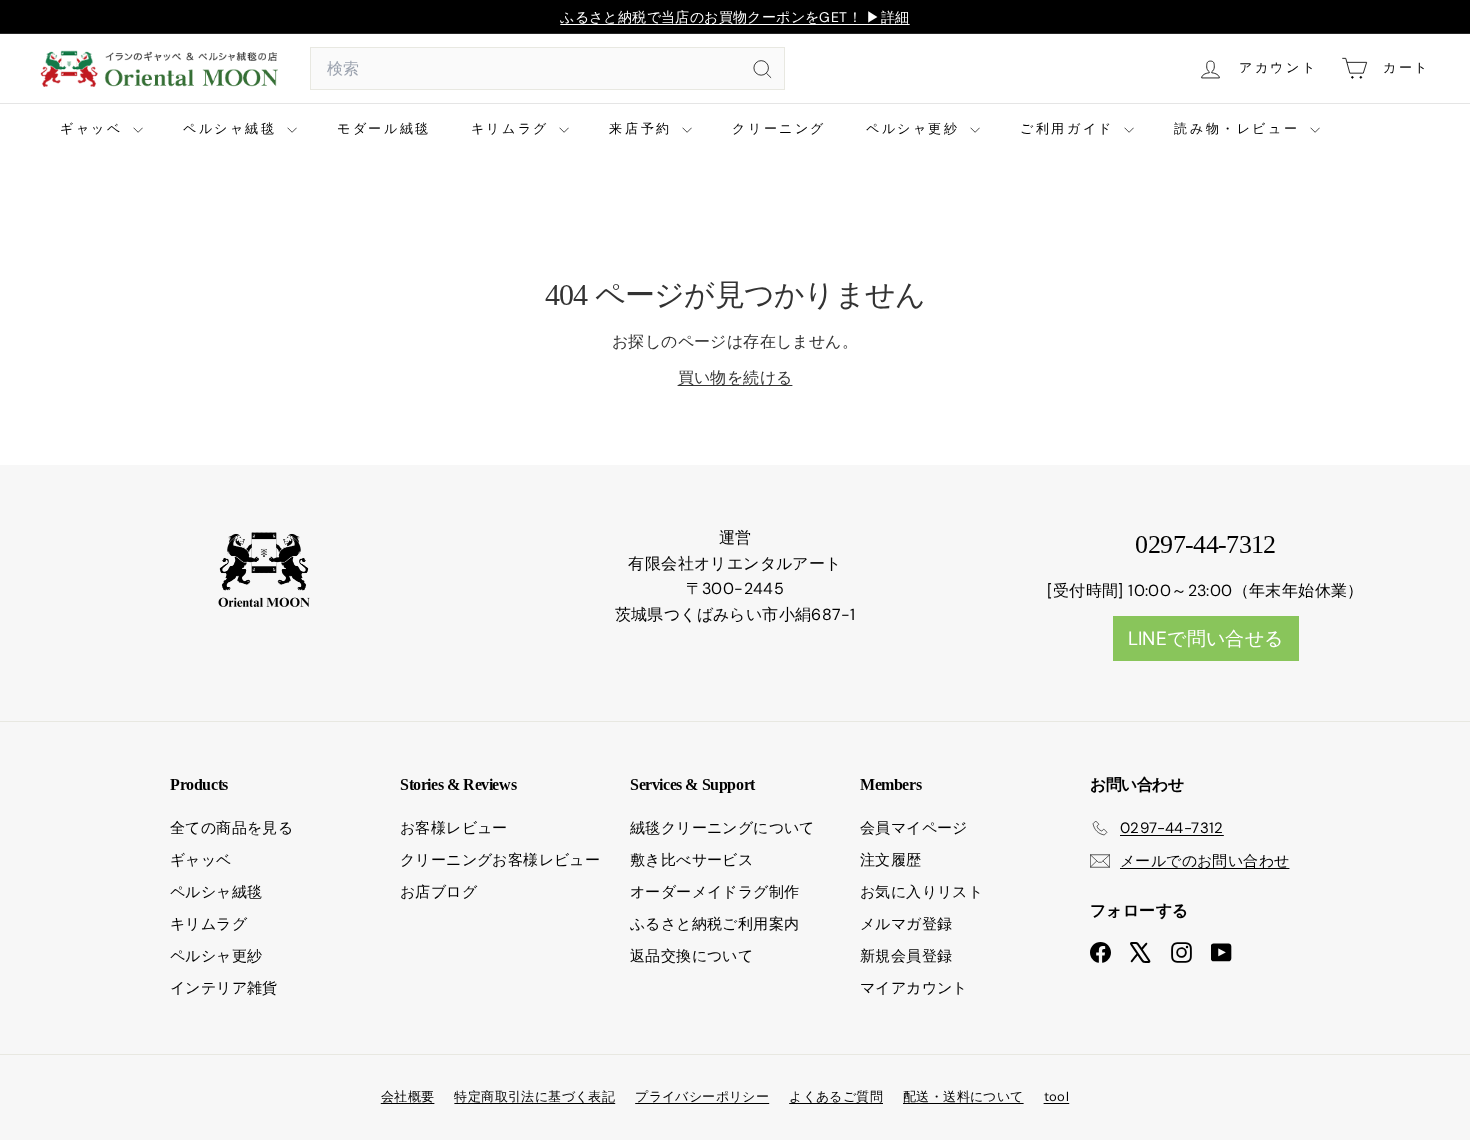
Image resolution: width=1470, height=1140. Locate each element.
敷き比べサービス (691, 860)
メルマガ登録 (906, 924)
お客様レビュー (454, 828)
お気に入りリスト (921, 892)
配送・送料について (963, 1096)
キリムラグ (513, 128)
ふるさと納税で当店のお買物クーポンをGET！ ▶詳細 (734, 17)
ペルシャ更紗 (915, 128)
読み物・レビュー (1239, 128)
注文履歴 (891, 860)
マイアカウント (914, 988)
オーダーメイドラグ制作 (714, 892)
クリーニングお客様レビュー (500, 860)
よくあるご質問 (836, 1096)
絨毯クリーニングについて (722, 828)
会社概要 (408, 1096)
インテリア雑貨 (224, 988)
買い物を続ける (735, 377)
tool (1057, 1096)
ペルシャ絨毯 (232, 128)
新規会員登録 (906, 956)
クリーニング (779, 128)
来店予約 (643, 128)
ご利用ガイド (1069, 128)
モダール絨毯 (384, 128)
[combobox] (547, 69)
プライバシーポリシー (702, 1096)
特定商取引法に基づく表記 (534, 1096)
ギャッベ (94, 128)
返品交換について (691, 956)
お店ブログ (438, 892)
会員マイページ (914, 828)
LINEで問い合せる (1206, 638)
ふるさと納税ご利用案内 (714, 924)
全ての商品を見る (231, 828)
